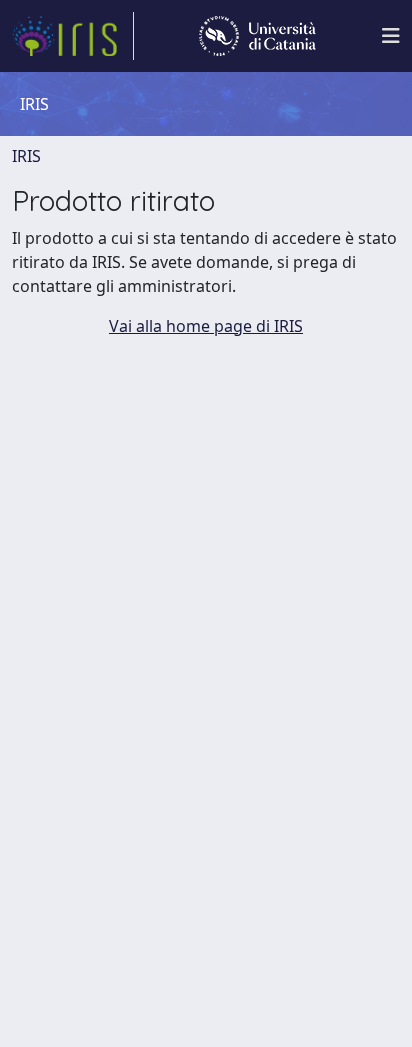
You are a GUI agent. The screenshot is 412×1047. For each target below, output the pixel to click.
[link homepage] (73, 36)
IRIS (26, 156)
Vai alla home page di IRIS (206, 326)
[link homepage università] (257, 36)
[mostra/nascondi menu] (391, 36)
